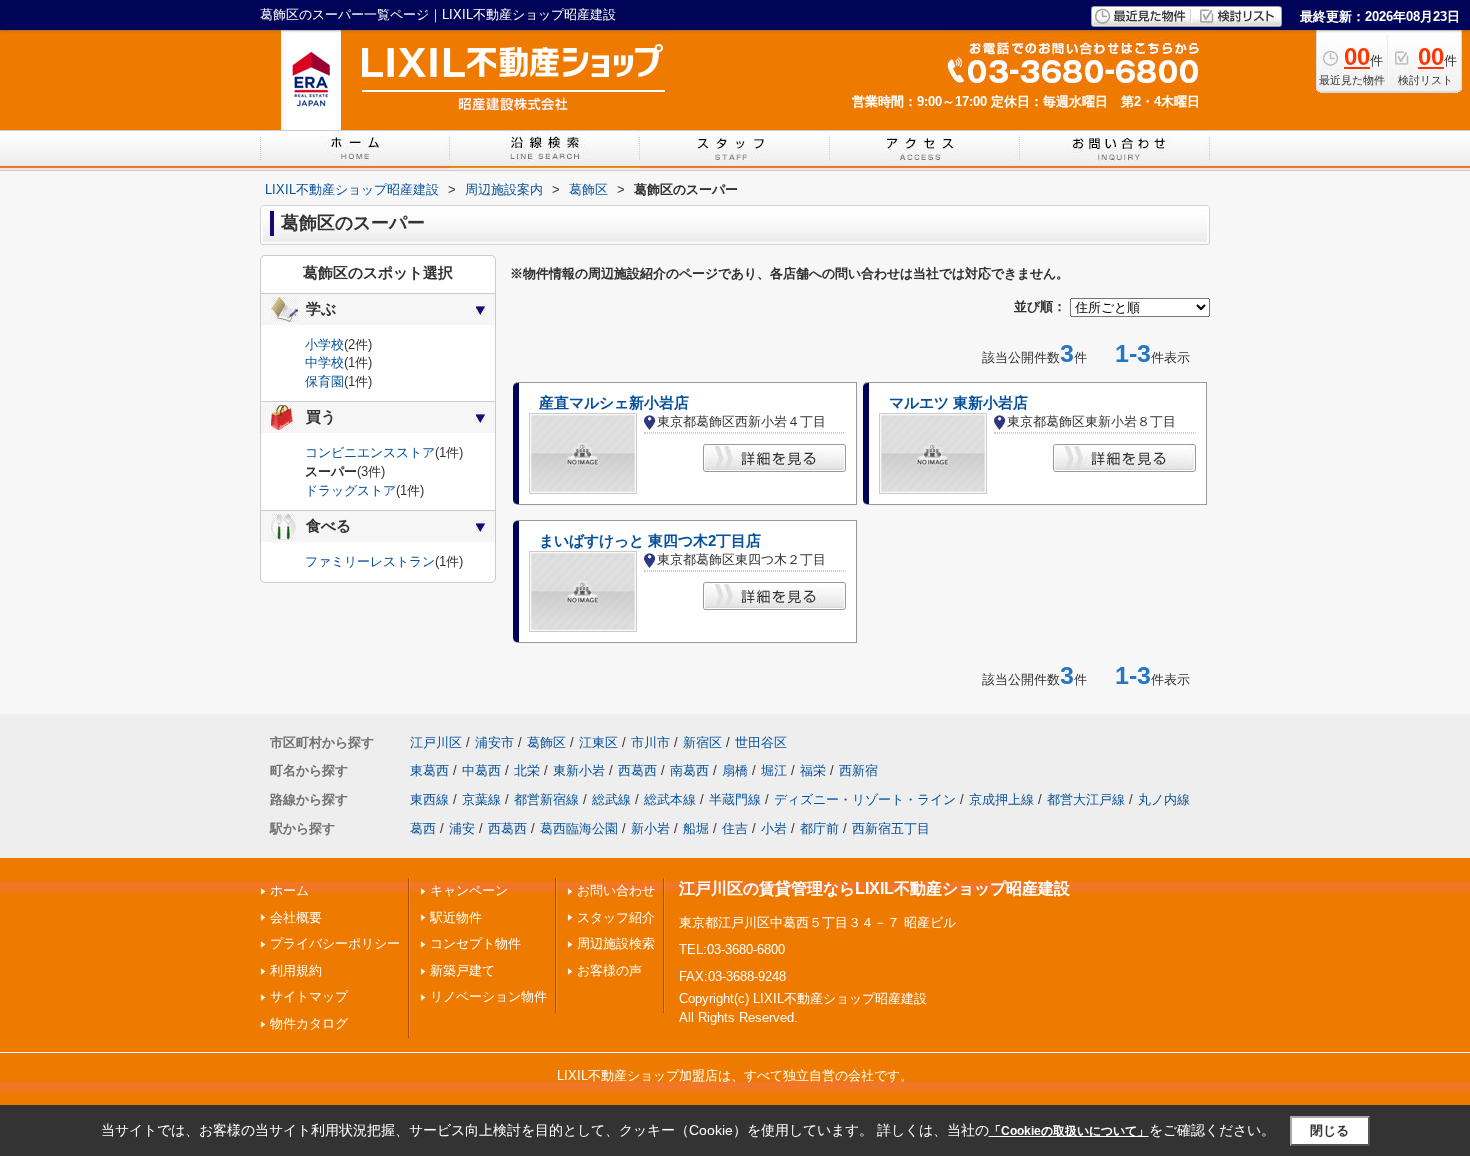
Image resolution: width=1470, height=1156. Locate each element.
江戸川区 (436, 742)
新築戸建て (462, 970)
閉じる (1329, 1130)
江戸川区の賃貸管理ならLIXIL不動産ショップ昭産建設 (874, 888)
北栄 (527, 770)
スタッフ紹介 (616, 917)
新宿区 (702, 742)
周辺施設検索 (616, 943)
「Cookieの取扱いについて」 (1069, 1131)
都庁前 (819, 828)
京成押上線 (1001, 799)
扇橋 (735, 770)
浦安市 (494, 742)
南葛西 (689, 770)
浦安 (462, 828)
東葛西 (429, 770)
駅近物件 (456, 917)
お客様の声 (609, 970)
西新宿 (858, 770)
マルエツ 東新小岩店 (958, 403)
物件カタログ (309, 1023)
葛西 (423, 828)
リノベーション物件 (488, 996)
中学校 (324, 362)
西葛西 (637, 770)
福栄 (813, 770)
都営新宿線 (546, 799)
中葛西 (481, 770)
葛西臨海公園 (579, 828)
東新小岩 (579, 770)
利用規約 (296, 970)
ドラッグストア (350, 490)
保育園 (324, 381)
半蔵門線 (735, 799)
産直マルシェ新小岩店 (614, 403)
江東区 (598, 742)
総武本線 (670, 799)
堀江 (774, 770)
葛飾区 (546, 742)
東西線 (429, 799)
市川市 (650, 742)
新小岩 (650, 828)
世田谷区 (761, 742)
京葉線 (481, 799)
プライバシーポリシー (335, 943)
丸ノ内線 (1164, 799)
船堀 (696, 828)
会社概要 (296, 917)
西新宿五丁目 (891, 828)
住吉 (735, 828)
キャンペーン (469, 890)
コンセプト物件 (475, 943)
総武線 (611, 799)
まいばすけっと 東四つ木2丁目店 (650, 541)
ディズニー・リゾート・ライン (865, 799)
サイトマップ (309, 996)
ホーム (289, 890)
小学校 (324, 344)
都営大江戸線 (1086, 799)
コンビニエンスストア (370, 452)
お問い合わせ (616, 890)
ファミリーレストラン (370, 561)
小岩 (774, 828)
